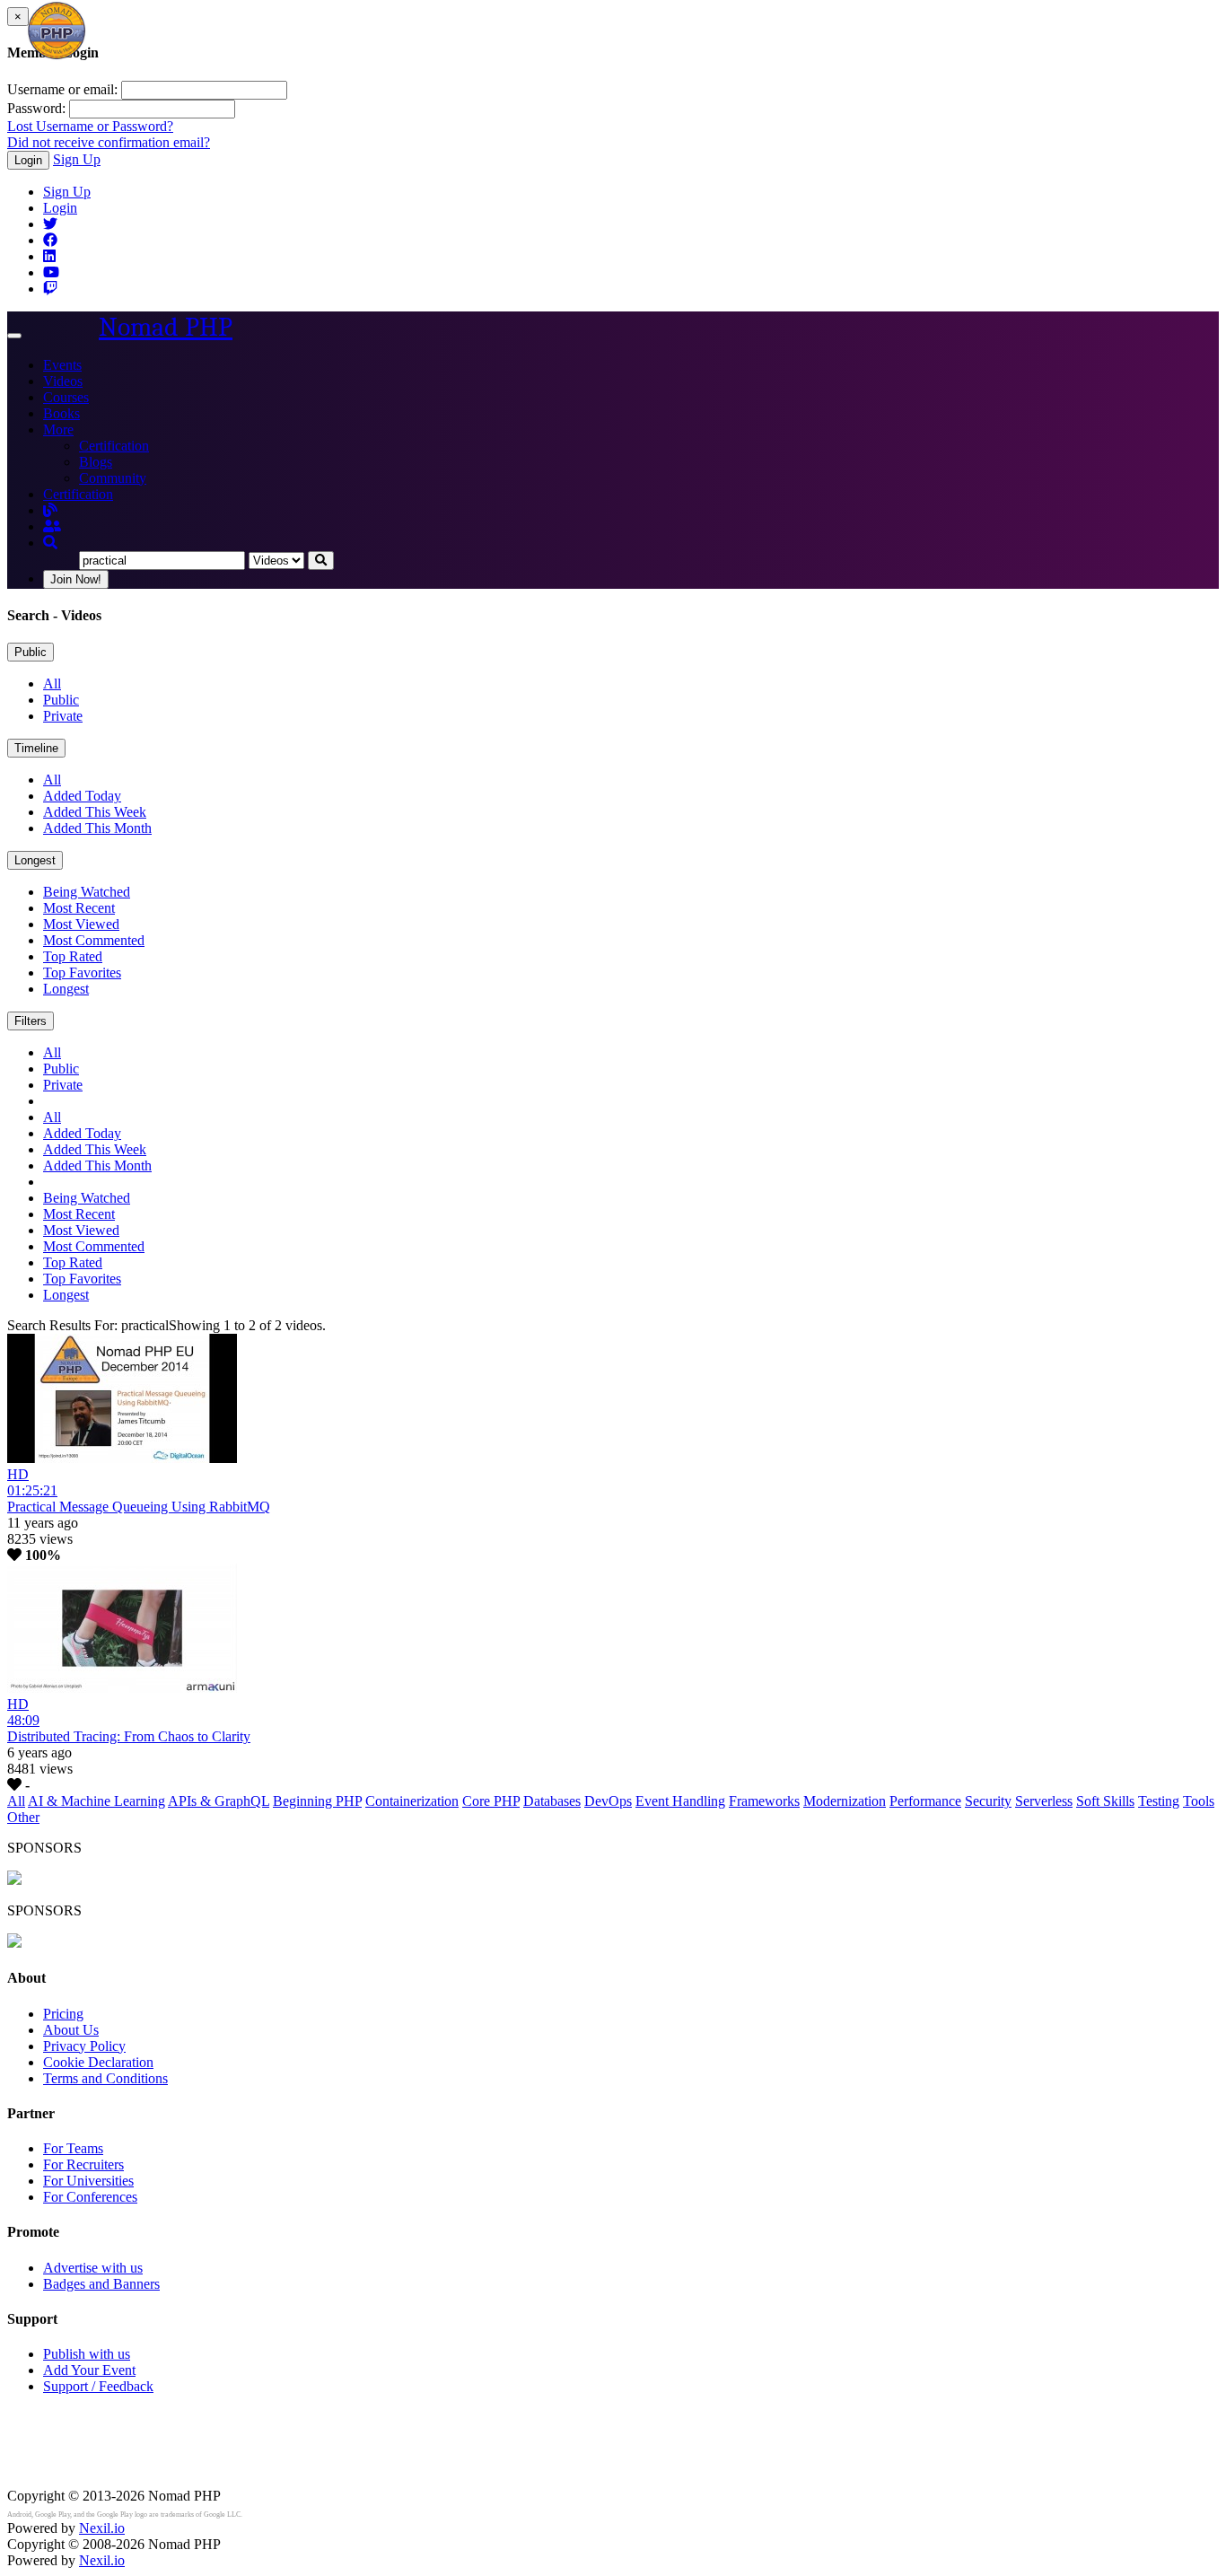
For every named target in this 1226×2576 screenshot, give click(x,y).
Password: (36, 108)
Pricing (63, 2014)
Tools (1199, 1801)
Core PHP (491, 1801)
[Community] (52, 526)
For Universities (88, 2181)
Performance (925, 1801)
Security (988, 1801)
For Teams (73, 2148)
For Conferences (90, 2197)
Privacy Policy (84, 2046)
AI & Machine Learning (96, 1801)
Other (23, 1817)
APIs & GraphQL (219, 1801)
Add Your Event (89, 2370)
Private (63, 716)
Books (61, 413)
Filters (31, 1021)
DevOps (608, 1801)
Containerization (412, 1801)
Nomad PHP (166, 327)
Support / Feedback (98, 2386)
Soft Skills (1105, 1801)
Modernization (845, 1801)
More (58, 429)
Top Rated (73, 956)
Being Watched (87, 892)
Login (28, 160)
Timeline (36, 748)
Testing (1159, 1801)
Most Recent (79, 908)
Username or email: (62, 89)
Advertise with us (93, 2268)
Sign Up (77, 159)
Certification (114, 446)
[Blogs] (50, 510)
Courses (66, 397)
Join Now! (76, 579)
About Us (71, 2030)
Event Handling (680, 1801)
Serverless (1044, 1801)
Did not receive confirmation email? (109, 142)
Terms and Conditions (105, 2078)
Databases (552, 1801)
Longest (35, 860)
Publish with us (87, 2354)
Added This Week (95, 812)
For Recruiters (83, 2164)
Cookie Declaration (98, 2062)
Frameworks (764, 1801)
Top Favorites (82, 973)
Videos (63, 381)
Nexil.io (102, 2528)
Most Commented (94, 940)
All (52, 683)
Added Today (82, 796)
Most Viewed (81, 924)
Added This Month (97, 828)
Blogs (96, 462)
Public (31, 652)
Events (62, 365)
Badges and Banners (101, 2284)
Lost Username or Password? (90, 126)
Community (113, 478)
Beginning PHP (317, 1801)
